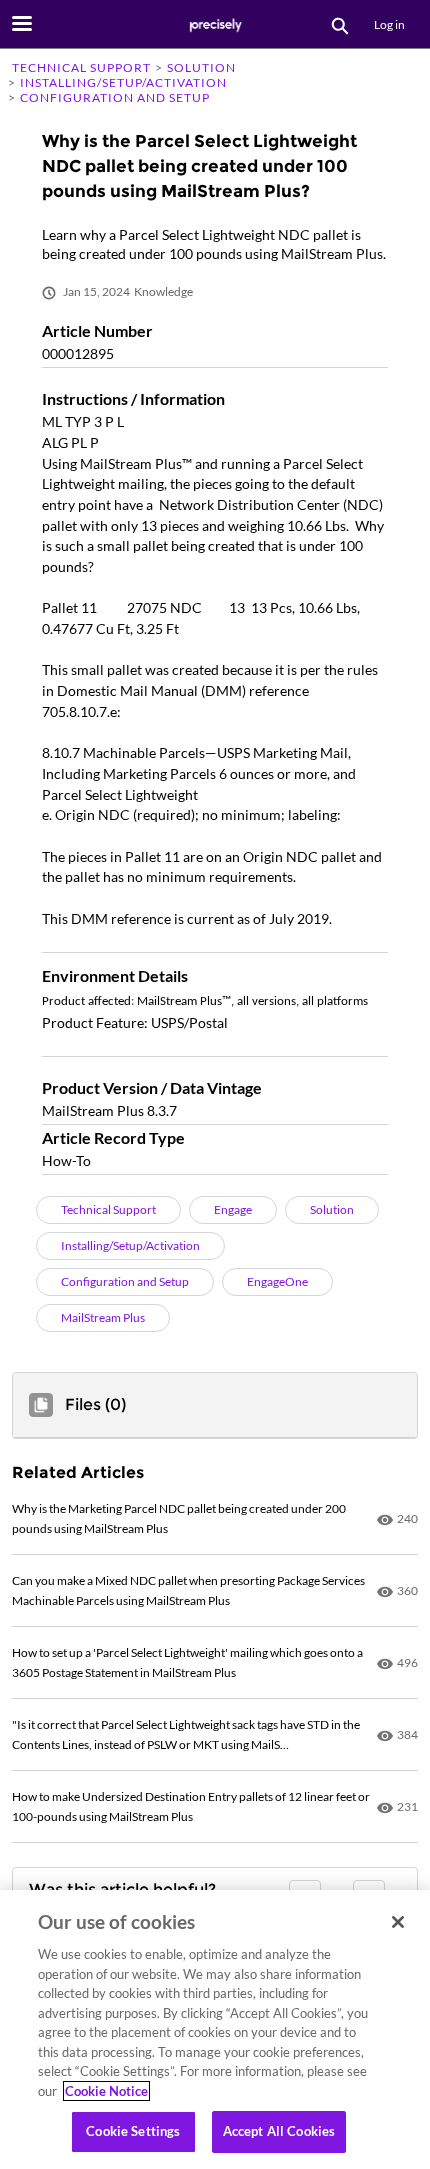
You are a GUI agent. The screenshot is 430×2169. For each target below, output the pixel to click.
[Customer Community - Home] (215, 25)
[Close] (398, 1922)
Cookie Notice (106, 2091)
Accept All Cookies (279, 2131)
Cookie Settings (133, 2131)
